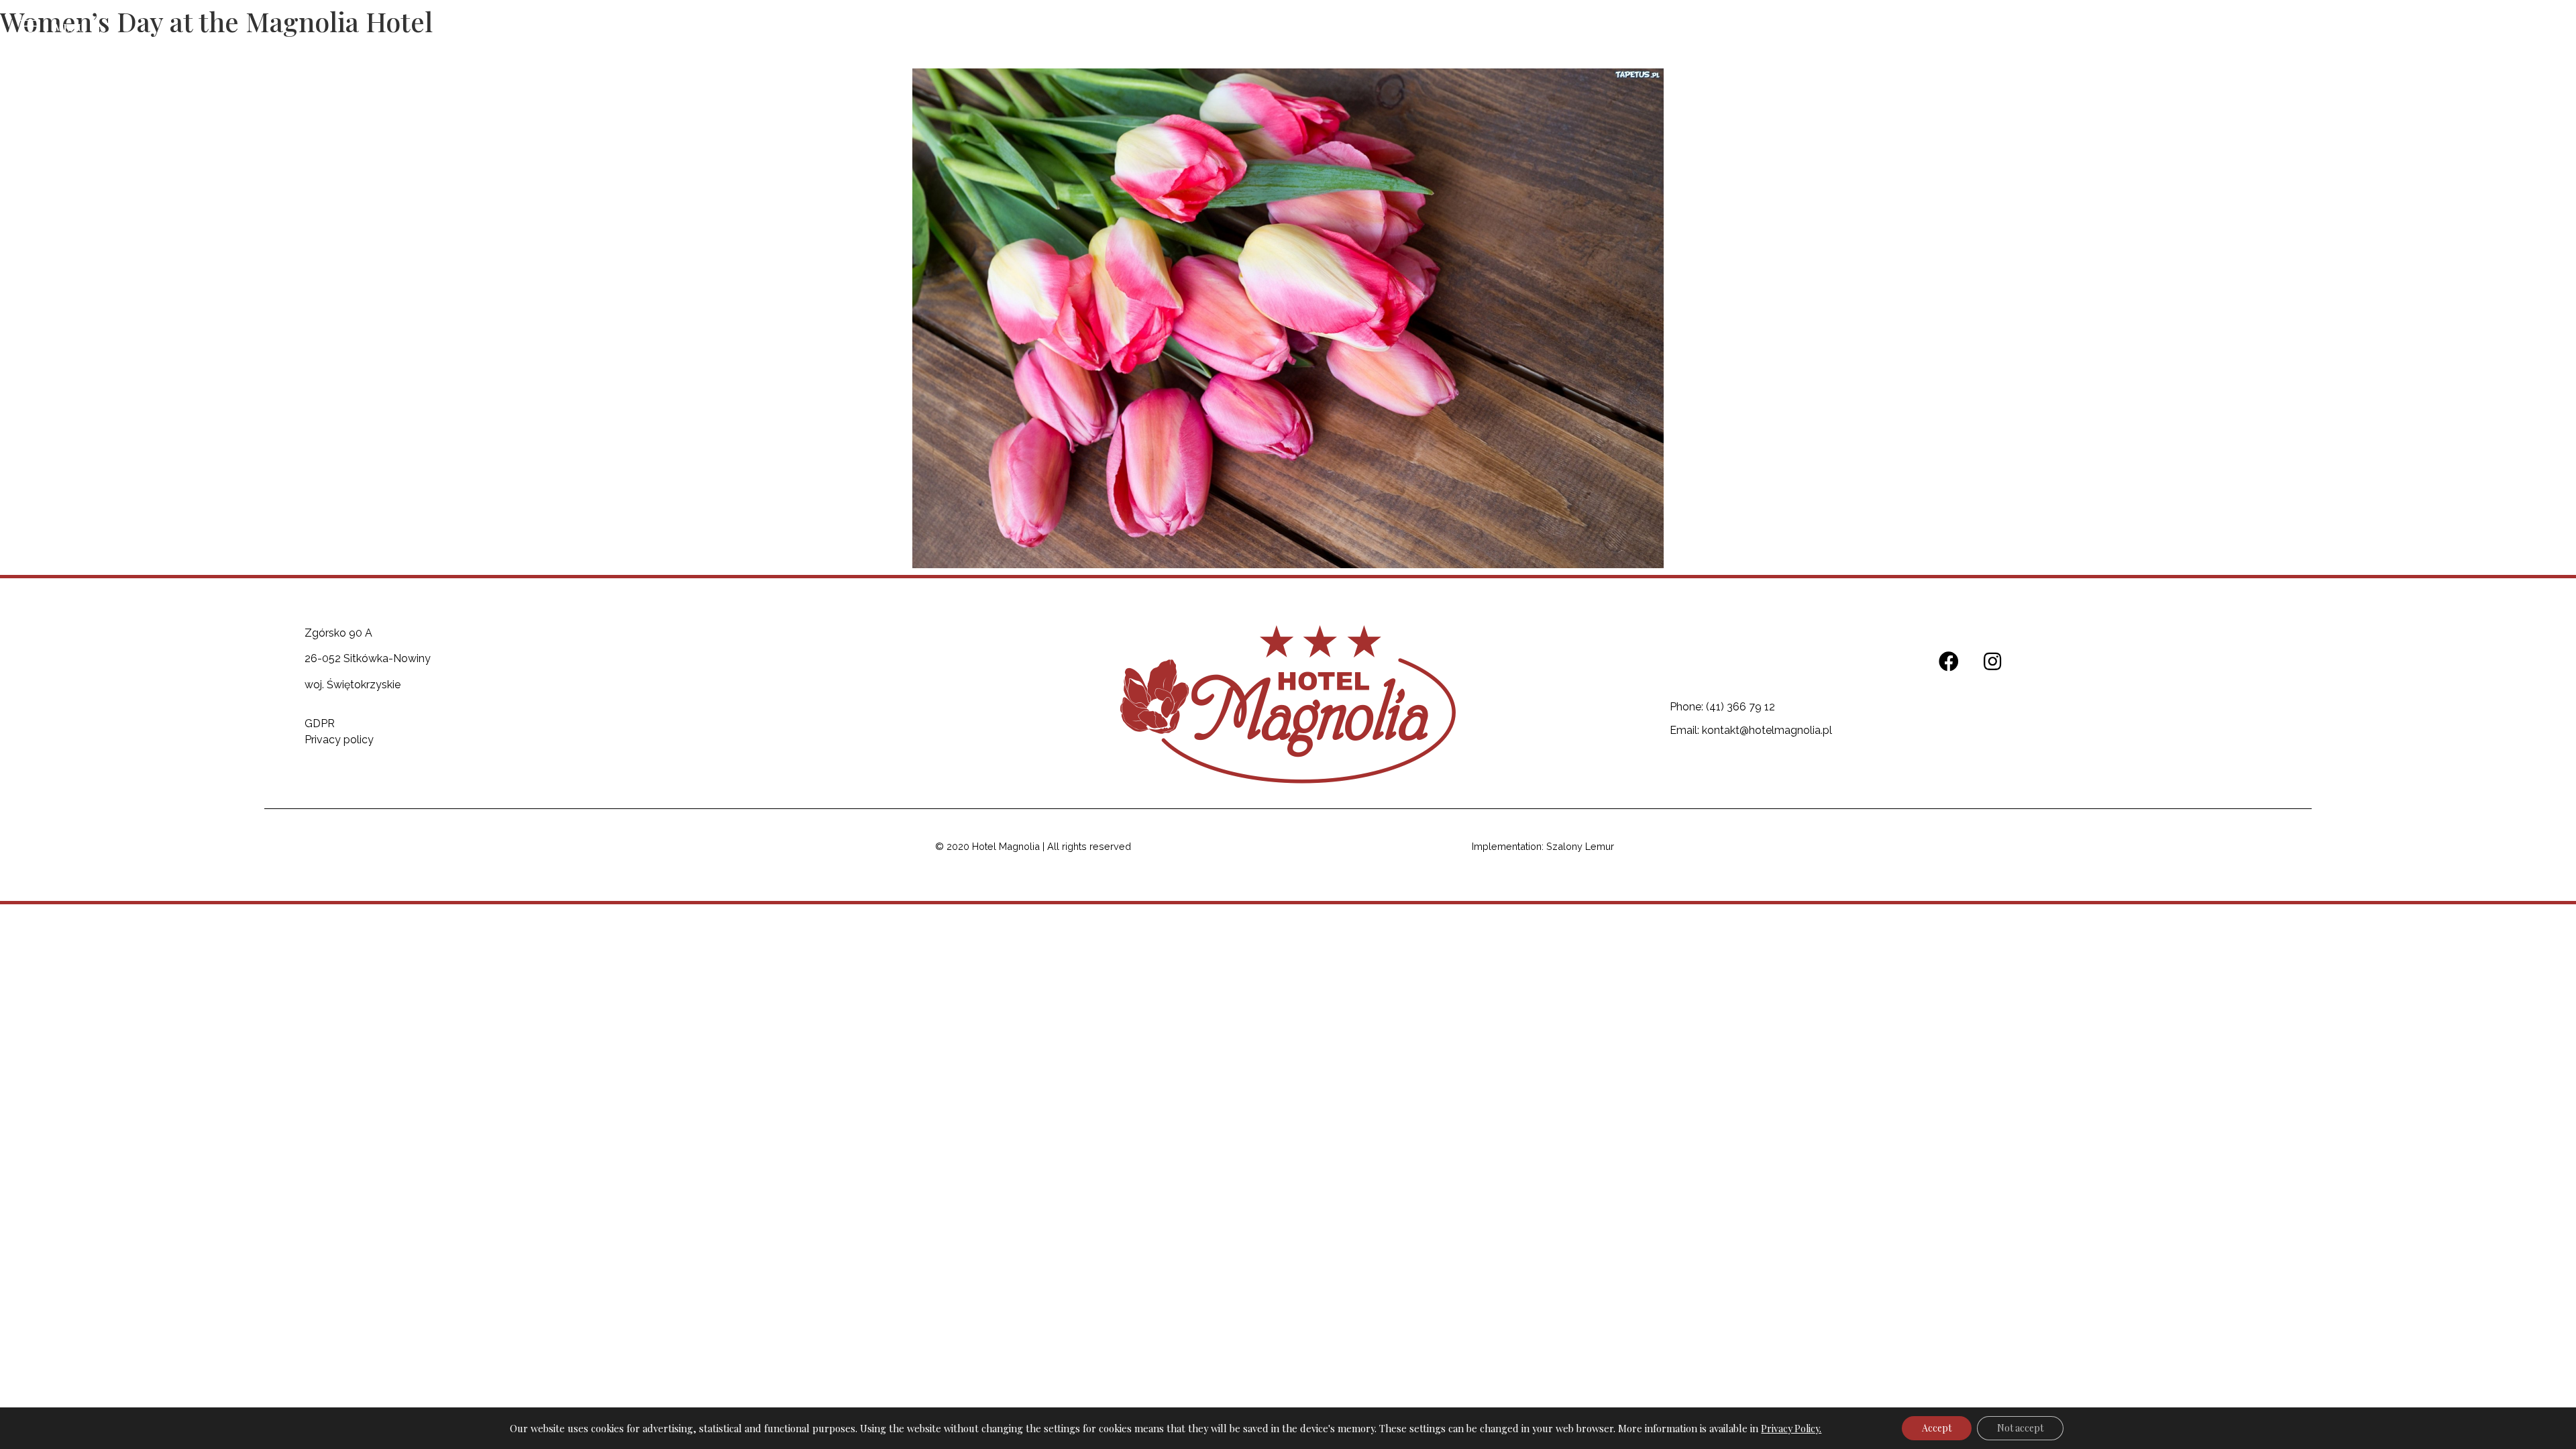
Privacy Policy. (1791, 1429)
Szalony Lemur (1580, 846)
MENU (69, 28)
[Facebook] (2488, 30)
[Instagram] (2525, 30)
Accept (1937, 1428)
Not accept (2020, 1428)
